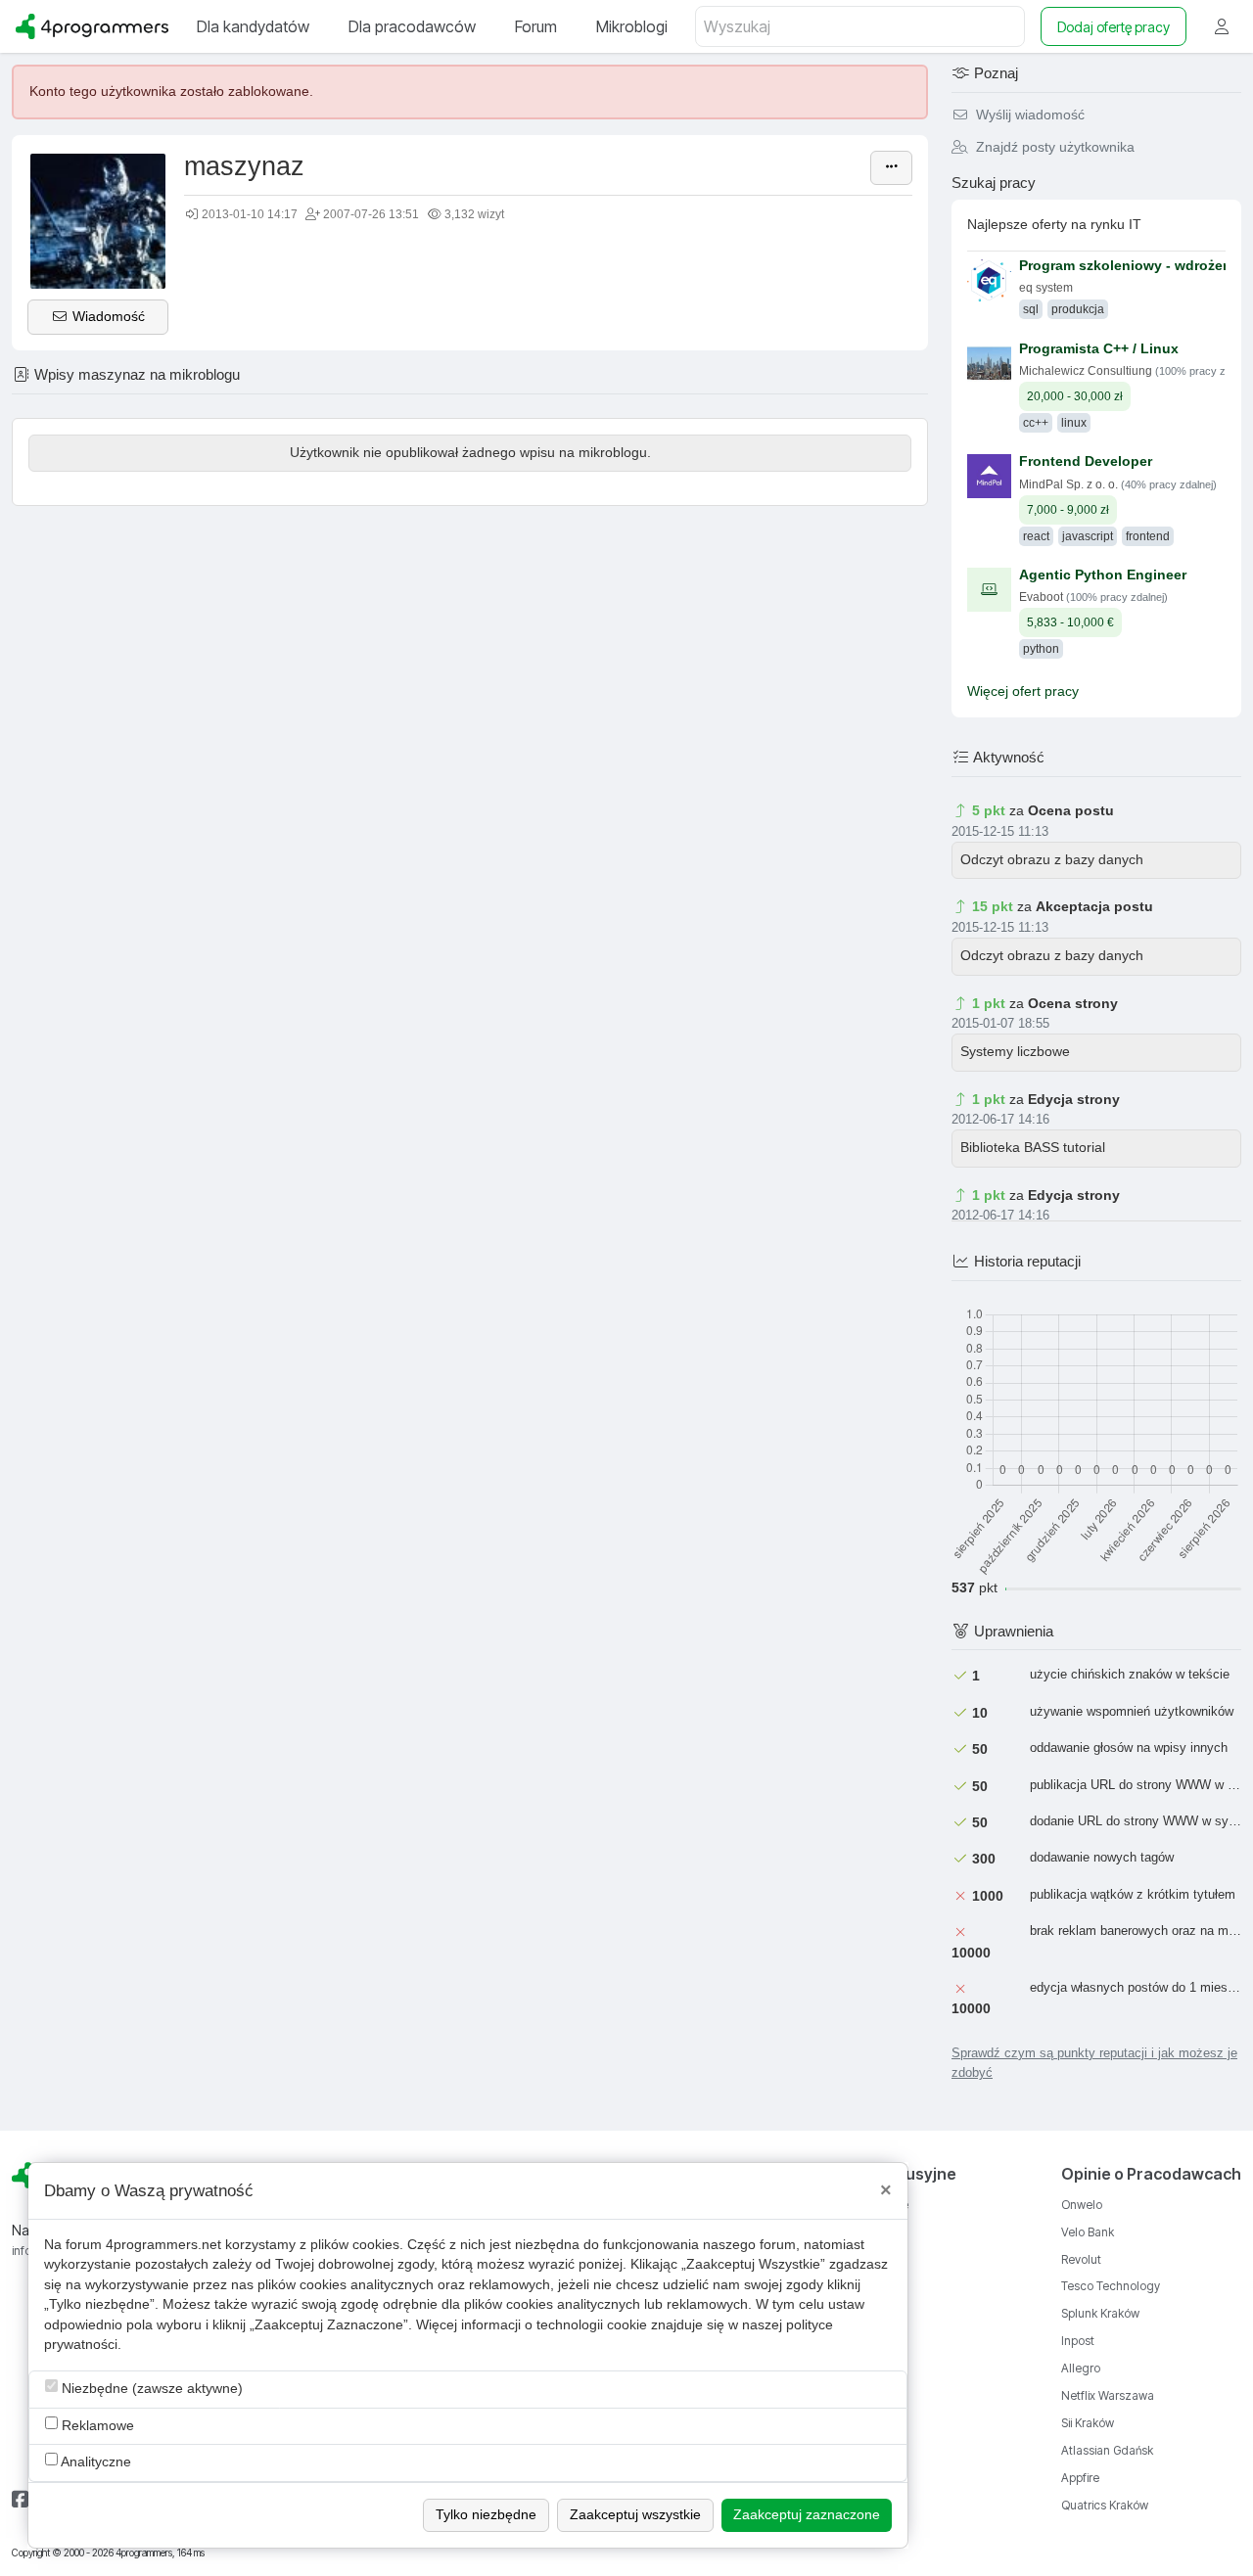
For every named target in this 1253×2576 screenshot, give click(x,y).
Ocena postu (1071, 811)
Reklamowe (96, 2426)
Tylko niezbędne (486, 2515)
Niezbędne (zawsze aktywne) (150, 2389)
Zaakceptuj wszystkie (635, 2515)
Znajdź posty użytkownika (1053, 147)
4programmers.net (163, 2245)
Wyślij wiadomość (1028, 115)
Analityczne (94, 2462)
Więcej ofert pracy (1023, 691)
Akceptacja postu (1094, 907)
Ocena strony (1073, 1004)
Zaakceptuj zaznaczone (807, 2515)
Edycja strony (1074, 1100)
